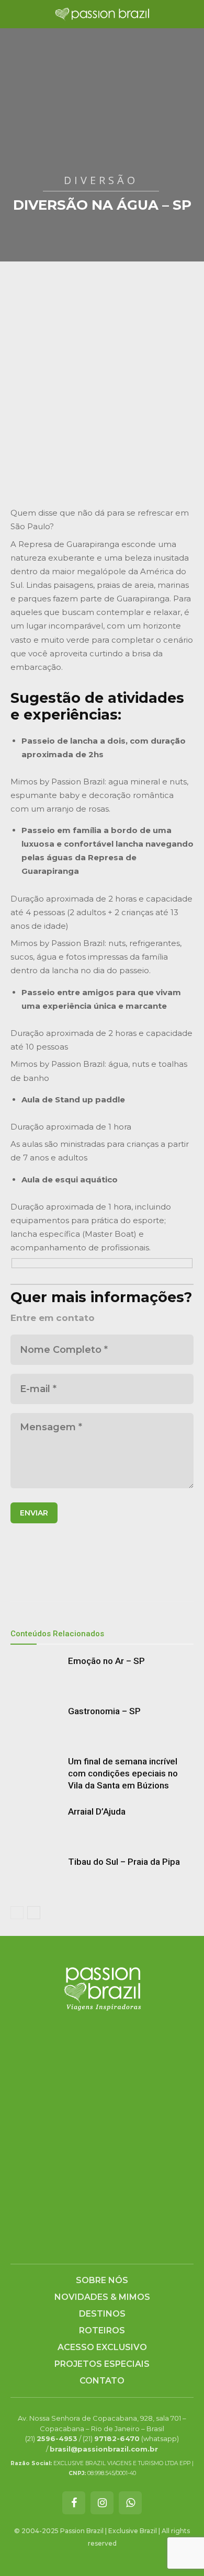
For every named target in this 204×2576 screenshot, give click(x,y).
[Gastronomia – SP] (37, 1723)
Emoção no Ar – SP (106, 1661)
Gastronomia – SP (104, 1711)
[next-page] (34, 1913)
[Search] (189, 14)
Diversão (101, 180)
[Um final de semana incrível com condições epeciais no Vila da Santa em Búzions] (37, 1774)
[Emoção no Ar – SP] (37, 1673)
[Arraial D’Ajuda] (37, 1824)
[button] (18, 14)
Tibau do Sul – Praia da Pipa (124, 1862)
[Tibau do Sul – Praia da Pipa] (37, 1874)
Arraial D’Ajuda (97, 1811)
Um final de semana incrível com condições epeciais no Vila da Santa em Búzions (123, 1773)
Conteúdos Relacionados (57, 1634)
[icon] (74, 2504)
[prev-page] (17, 1913)
